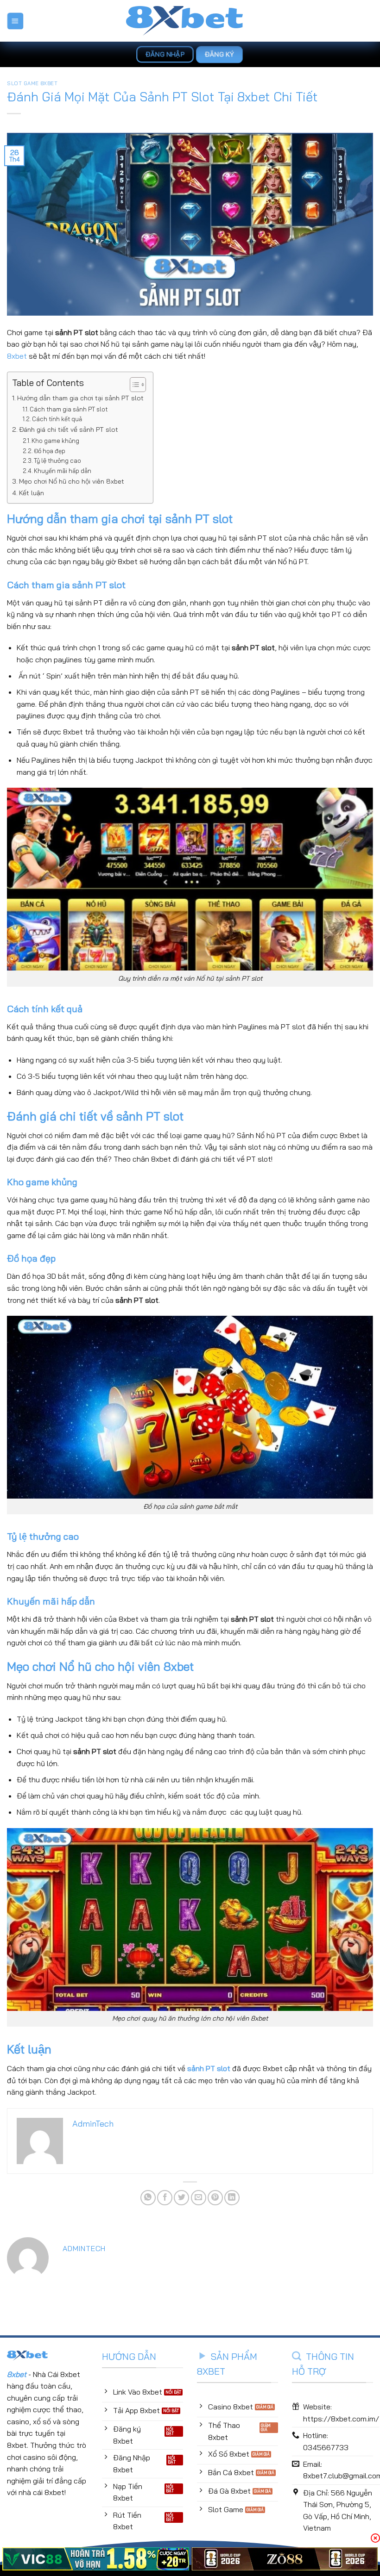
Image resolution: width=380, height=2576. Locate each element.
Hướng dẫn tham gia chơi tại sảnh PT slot (80, 398)
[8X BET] (190, 21)
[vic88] (96, 2559)
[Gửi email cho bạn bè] (199, 2198)
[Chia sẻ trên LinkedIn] (232, 2198)
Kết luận (32, 493)
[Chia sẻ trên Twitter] (181, 2198)
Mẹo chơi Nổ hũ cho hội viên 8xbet (72, 481)
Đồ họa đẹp (50, 451)
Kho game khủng (55, 441)
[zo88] (285, 2559)
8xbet (17, 356)
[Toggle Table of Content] (133, 385)
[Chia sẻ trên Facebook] (165, 2198)
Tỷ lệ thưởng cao (57, 460)
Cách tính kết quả (57, 419)
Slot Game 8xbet (32, 83)
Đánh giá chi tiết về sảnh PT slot (69, 429)
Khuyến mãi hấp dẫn (63, 471)
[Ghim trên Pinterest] (215, 2198)
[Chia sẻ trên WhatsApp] (148, 2198)
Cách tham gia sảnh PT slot (69, 409)
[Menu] (15, 21)
